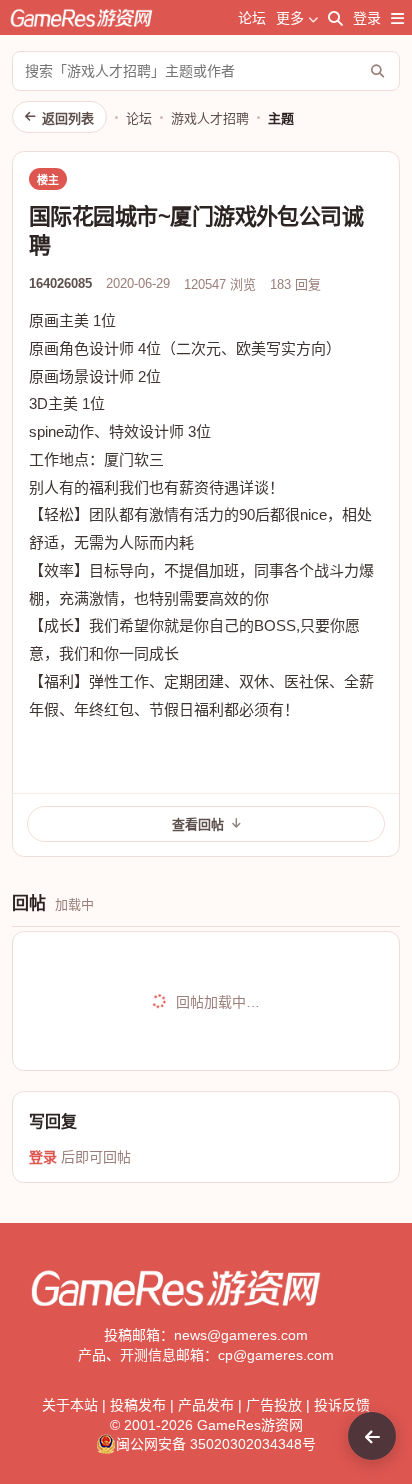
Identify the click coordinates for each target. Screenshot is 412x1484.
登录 (367, 18)
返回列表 (68, 118)
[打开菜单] (397, 18)
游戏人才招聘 (210, 118)
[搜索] (335, 18)
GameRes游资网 (250, 1425)
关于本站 (70, 1405)
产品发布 (206, 1405)
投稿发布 (138, 1405)
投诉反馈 (342, 1405)
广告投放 (274, 1405)
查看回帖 (198, 824)
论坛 (252, 18)
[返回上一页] (372, 1436)
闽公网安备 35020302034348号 (216, 1444)
